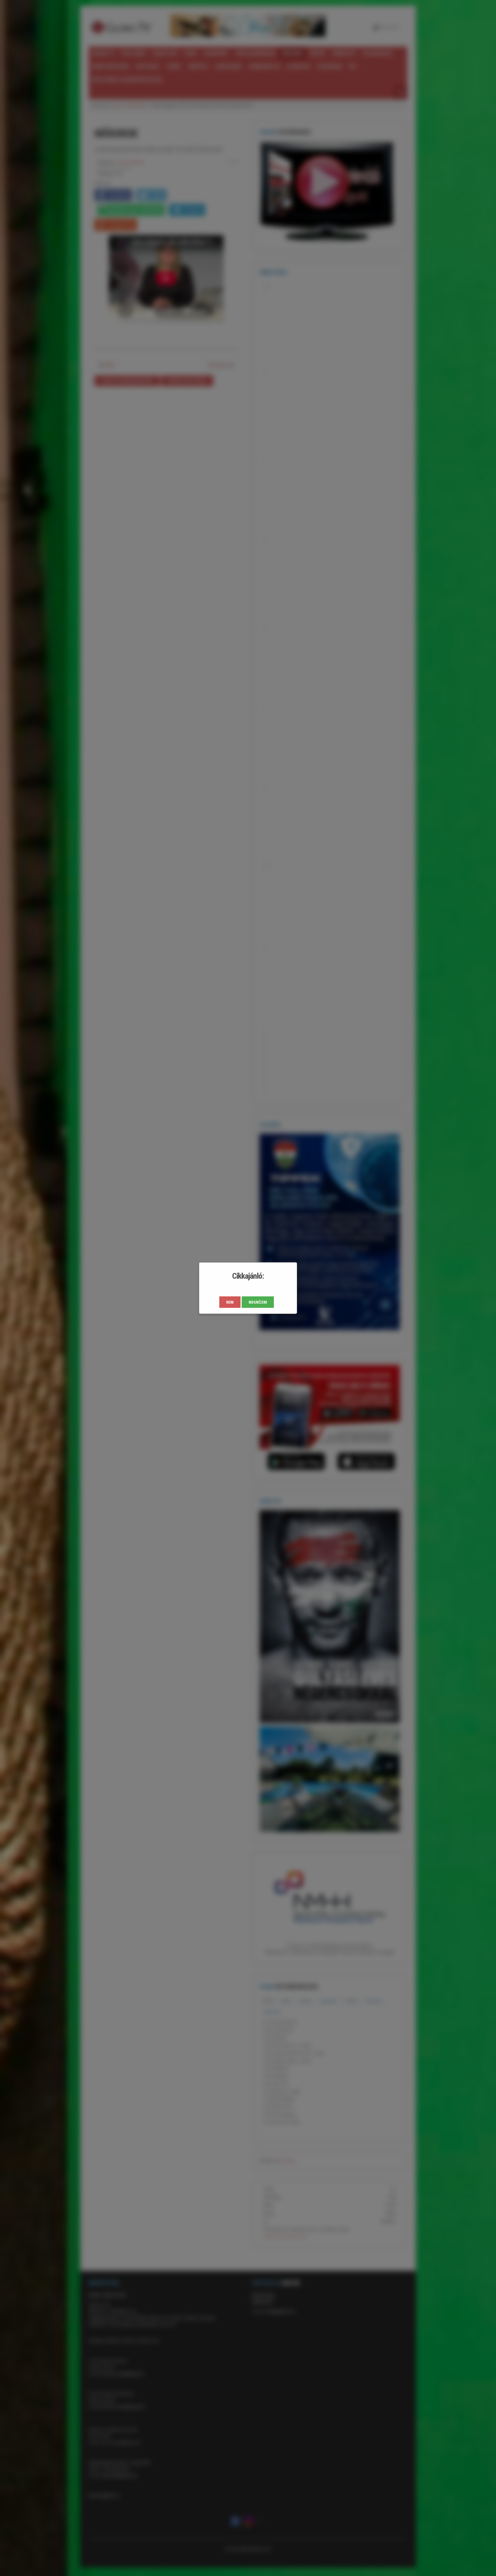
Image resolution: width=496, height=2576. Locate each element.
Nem (230, 1302)
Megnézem (258, 1302)
